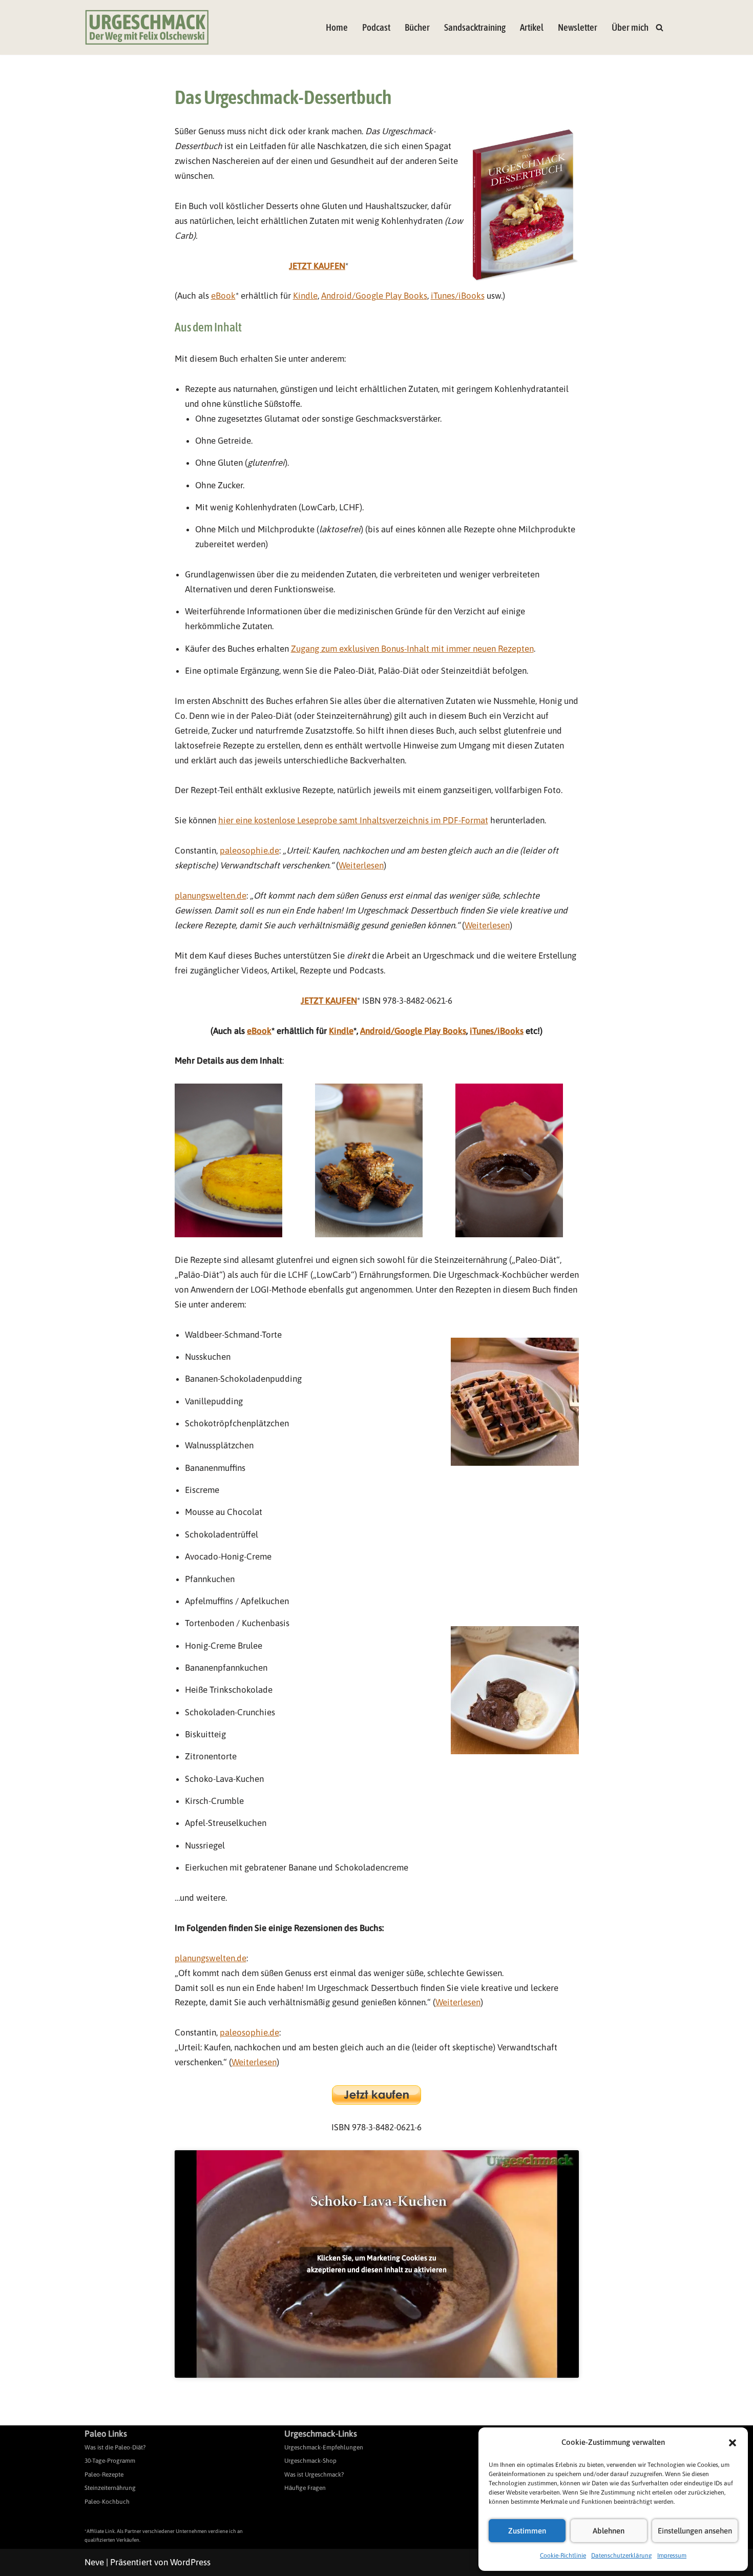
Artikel (532, 27)
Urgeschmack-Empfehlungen (324, 2447)
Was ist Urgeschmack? (314, 2475)
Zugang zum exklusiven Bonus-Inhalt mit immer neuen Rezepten (412, 649)
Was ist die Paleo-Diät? (115, 2447)
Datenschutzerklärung (622, 2556)
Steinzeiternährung (110, 2488)
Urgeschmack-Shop (310, 2461)
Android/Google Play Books (374, 296)
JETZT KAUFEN (317, 266)
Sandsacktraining (475, 27)
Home (337, 27)
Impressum (672, 2556)
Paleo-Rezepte (104, 2475)
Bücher (417, 27)
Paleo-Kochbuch (107, 2502)
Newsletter (578, 27)
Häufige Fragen (305, 2488)
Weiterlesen (361, 865)
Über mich (630, 27)
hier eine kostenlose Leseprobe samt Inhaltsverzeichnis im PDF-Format (353, 820)
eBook (223, 296)
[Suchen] (660, 27)
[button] (733, 2443)
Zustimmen (527, 2531)
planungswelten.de (211, 896)
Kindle (305, 296)
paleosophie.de (249, 850)
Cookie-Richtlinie (563, 2556)
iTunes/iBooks (458, 296)
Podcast (376, 27)
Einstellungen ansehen (695, 2531)
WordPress (190, 2562)
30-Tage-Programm (110, 2461)
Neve (94, 2562)
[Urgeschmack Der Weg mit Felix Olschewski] (147, 27)
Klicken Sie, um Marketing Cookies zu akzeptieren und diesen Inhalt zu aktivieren (377, 2264)
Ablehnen (609, 2531)
